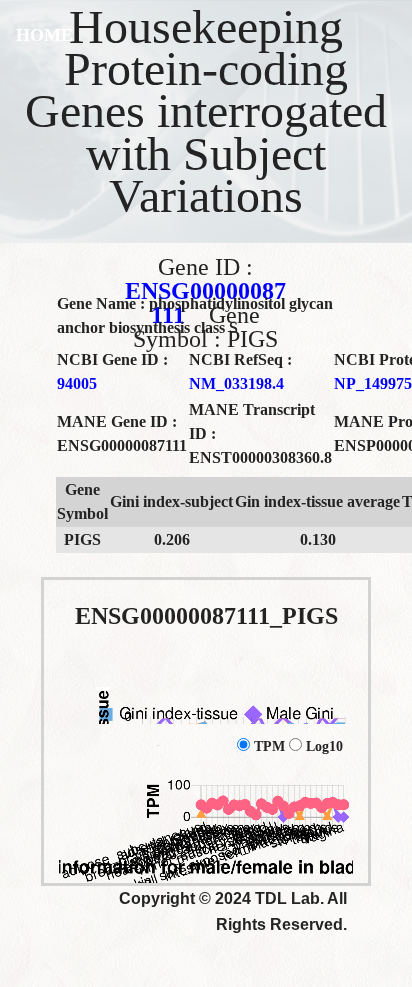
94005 (77, 383)
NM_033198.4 (236, 383)
